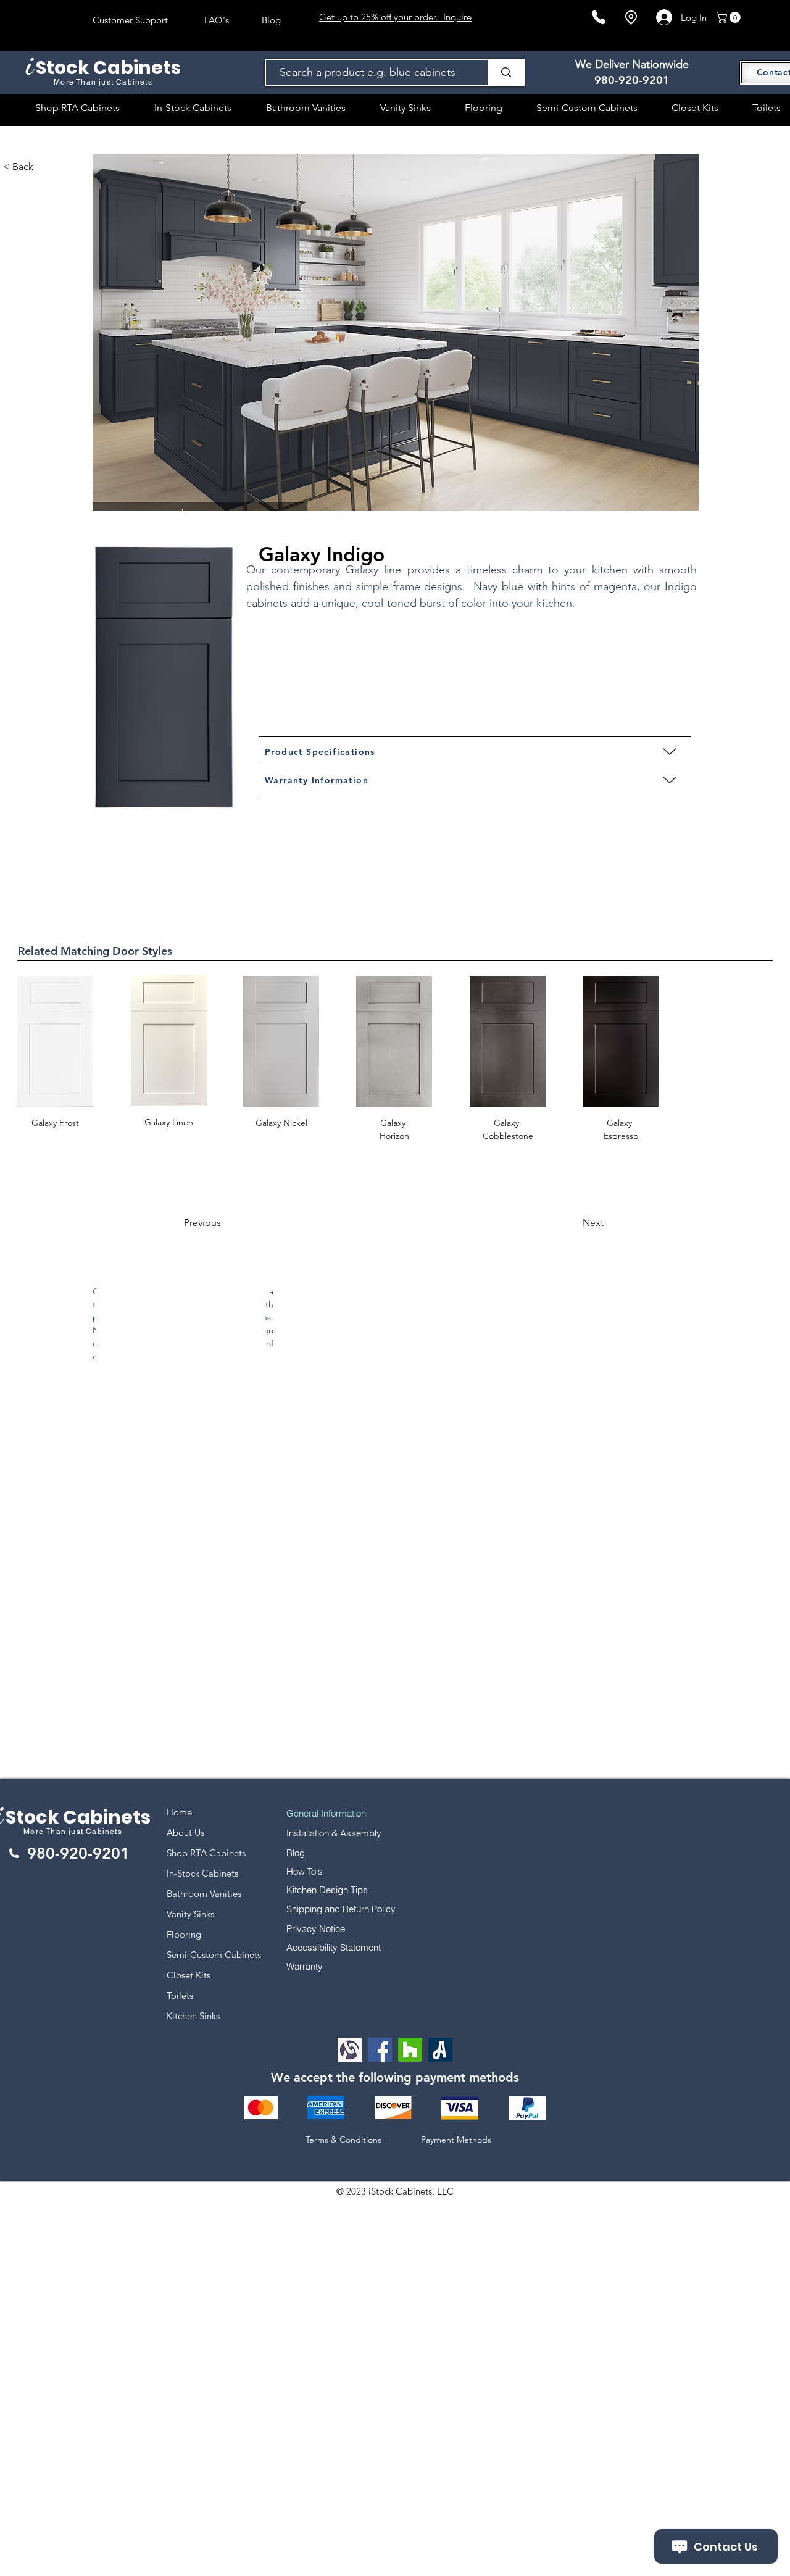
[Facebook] (380, 2050)
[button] (730, 17)
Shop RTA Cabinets (206, 1853)
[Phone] (599, 17)
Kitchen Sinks (193, 2016)
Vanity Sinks (190, 1914)
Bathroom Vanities (204, 1894)
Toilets (180, 1995)
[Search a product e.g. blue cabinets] (505, 73)
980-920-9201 (632, 80)
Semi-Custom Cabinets (214, 1955)
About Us (185, 1832)
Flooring (184, 1934)
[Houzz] (410, 2050)
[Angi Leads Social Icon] (440, 2050)
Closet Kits (189, 1975)
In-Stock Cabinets (202, 1873)
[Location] (631, 18)
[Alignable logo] (350, 2050)
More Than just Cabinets (73, 1832)
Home (179, 1812)
